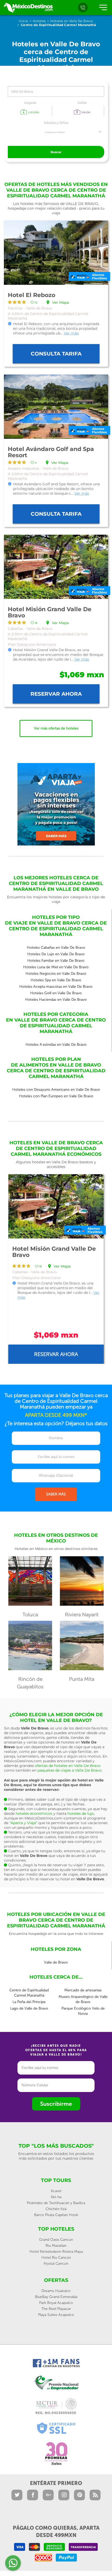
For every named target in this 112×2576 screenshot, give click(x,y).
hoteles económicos (34, 1813)
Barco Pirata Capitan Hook (56, 2215)
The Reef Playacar (56, 2309)
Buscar (56, 152)
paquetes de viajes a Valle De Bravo (70, 1770)
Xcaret (56, 2191)
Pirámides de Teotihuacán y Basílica (56, 2203)
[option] (56, 1269)
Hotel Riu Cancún (56, 2258)
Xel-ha (56, 2197)
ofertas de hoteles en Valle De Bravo (68, 1766)
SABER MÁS (56, 1494)
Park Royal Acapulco (56, 2303)
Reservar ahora (56, 694)
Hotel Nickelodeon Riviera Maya (56, 2252)
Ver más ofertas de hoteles (56, 728)
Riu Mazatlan (56, 2246)
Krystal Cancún (56, 2264)
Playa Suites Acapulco (56, 2315)
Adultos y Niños (56, 123)
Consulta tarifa (56, 354)
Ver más (71, 333)
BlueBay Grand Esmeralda (56, 2297)
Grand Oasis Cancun (56, 2240)
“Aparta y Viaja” (23, 1823)
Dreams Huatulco (56, 2291)
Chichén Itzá (56, 2209)
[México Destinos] (28, 8)
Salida (82, 103)
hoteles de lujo (81, 1813)
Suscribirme (56, 2104)
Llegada (30, 103)
